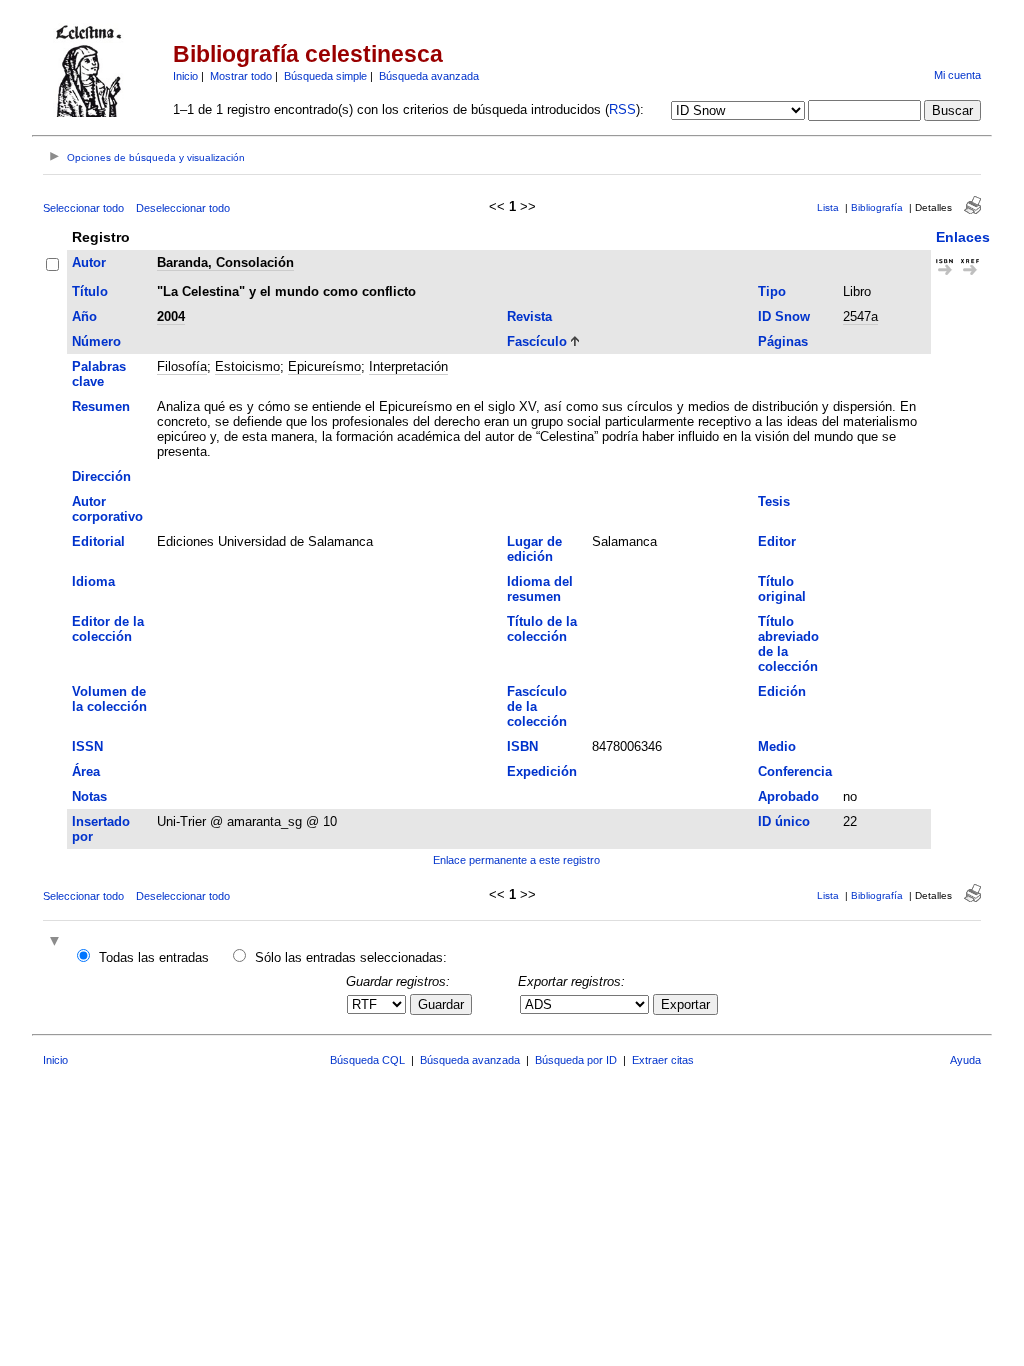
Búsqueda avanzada (429, 76)
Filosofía (182, 366)
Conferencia (795, 771)
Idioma (93, 581)
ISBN (522, 746)
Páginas (783, 341)
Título (90, 291)
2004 (171, 316)
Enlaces (963, 237)
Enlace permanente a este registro (516, 860)
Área (86, 771)
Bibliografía (877, 207)
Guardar (441, 1004)
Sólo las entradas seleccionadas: (351, 957)
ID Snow (784, 316)
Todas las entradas (154, 957)
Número (96, 341)
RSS (622, 109)
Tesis (774, 501)
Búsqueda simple (325, 76)
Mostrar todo (241, 76)
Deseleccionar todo (183, 208)
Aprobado (788, 796)
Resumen (101, 406)
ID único (784, 821)
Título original (782, 589)
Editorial (98, 541)
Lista (828, 207)
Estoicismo (247, 366)
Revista (529, 316)
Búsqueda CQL (367, 1060)
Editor (777, 541)
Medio (777, 746)
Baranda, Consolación (225, 262)
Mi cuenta (957, 75)
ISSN (87, 746)
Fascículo (537, 341)
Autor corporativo (107, 509)
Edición (782, 691)
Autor (89, 262)
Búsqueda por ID (576, 1060)
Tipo (772, 291)
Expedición (542, 771)
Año (84, 316)
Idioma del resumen (540, 589)
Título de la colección (542, 629)
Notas (89, 796)
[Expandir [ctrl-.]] (57, 942)
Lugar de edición (534, 549)
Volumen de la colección (109, 699)
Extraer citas (663, 1060)
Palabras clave (99, 374)
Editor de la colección (108, 629)
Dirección (101, 476)
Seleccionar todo (83, 208)
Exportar (685, 1004)
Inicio (185, 76)
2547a (860, 316)
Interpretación (408, 366)
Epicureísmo (324, 366)
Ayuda (965, 1060)
